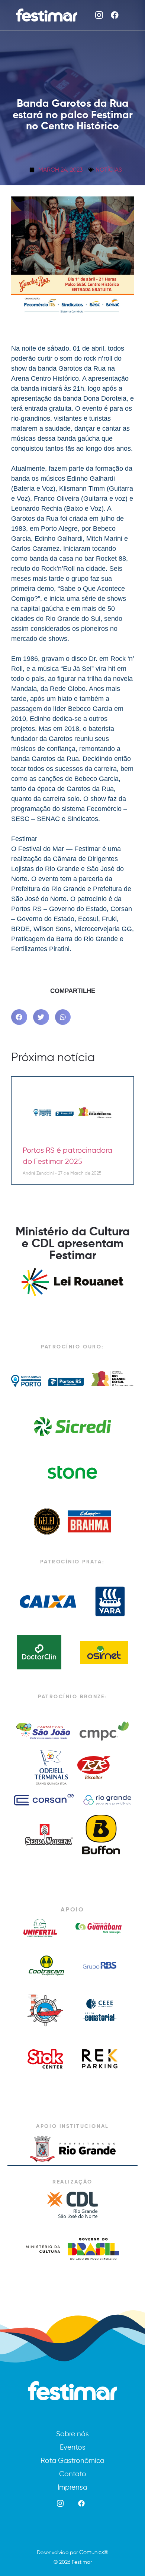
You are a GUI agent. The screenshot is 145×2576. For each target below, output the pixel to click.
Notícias (109, 170)
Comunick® (94, 2552)
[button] (19, 1017)
